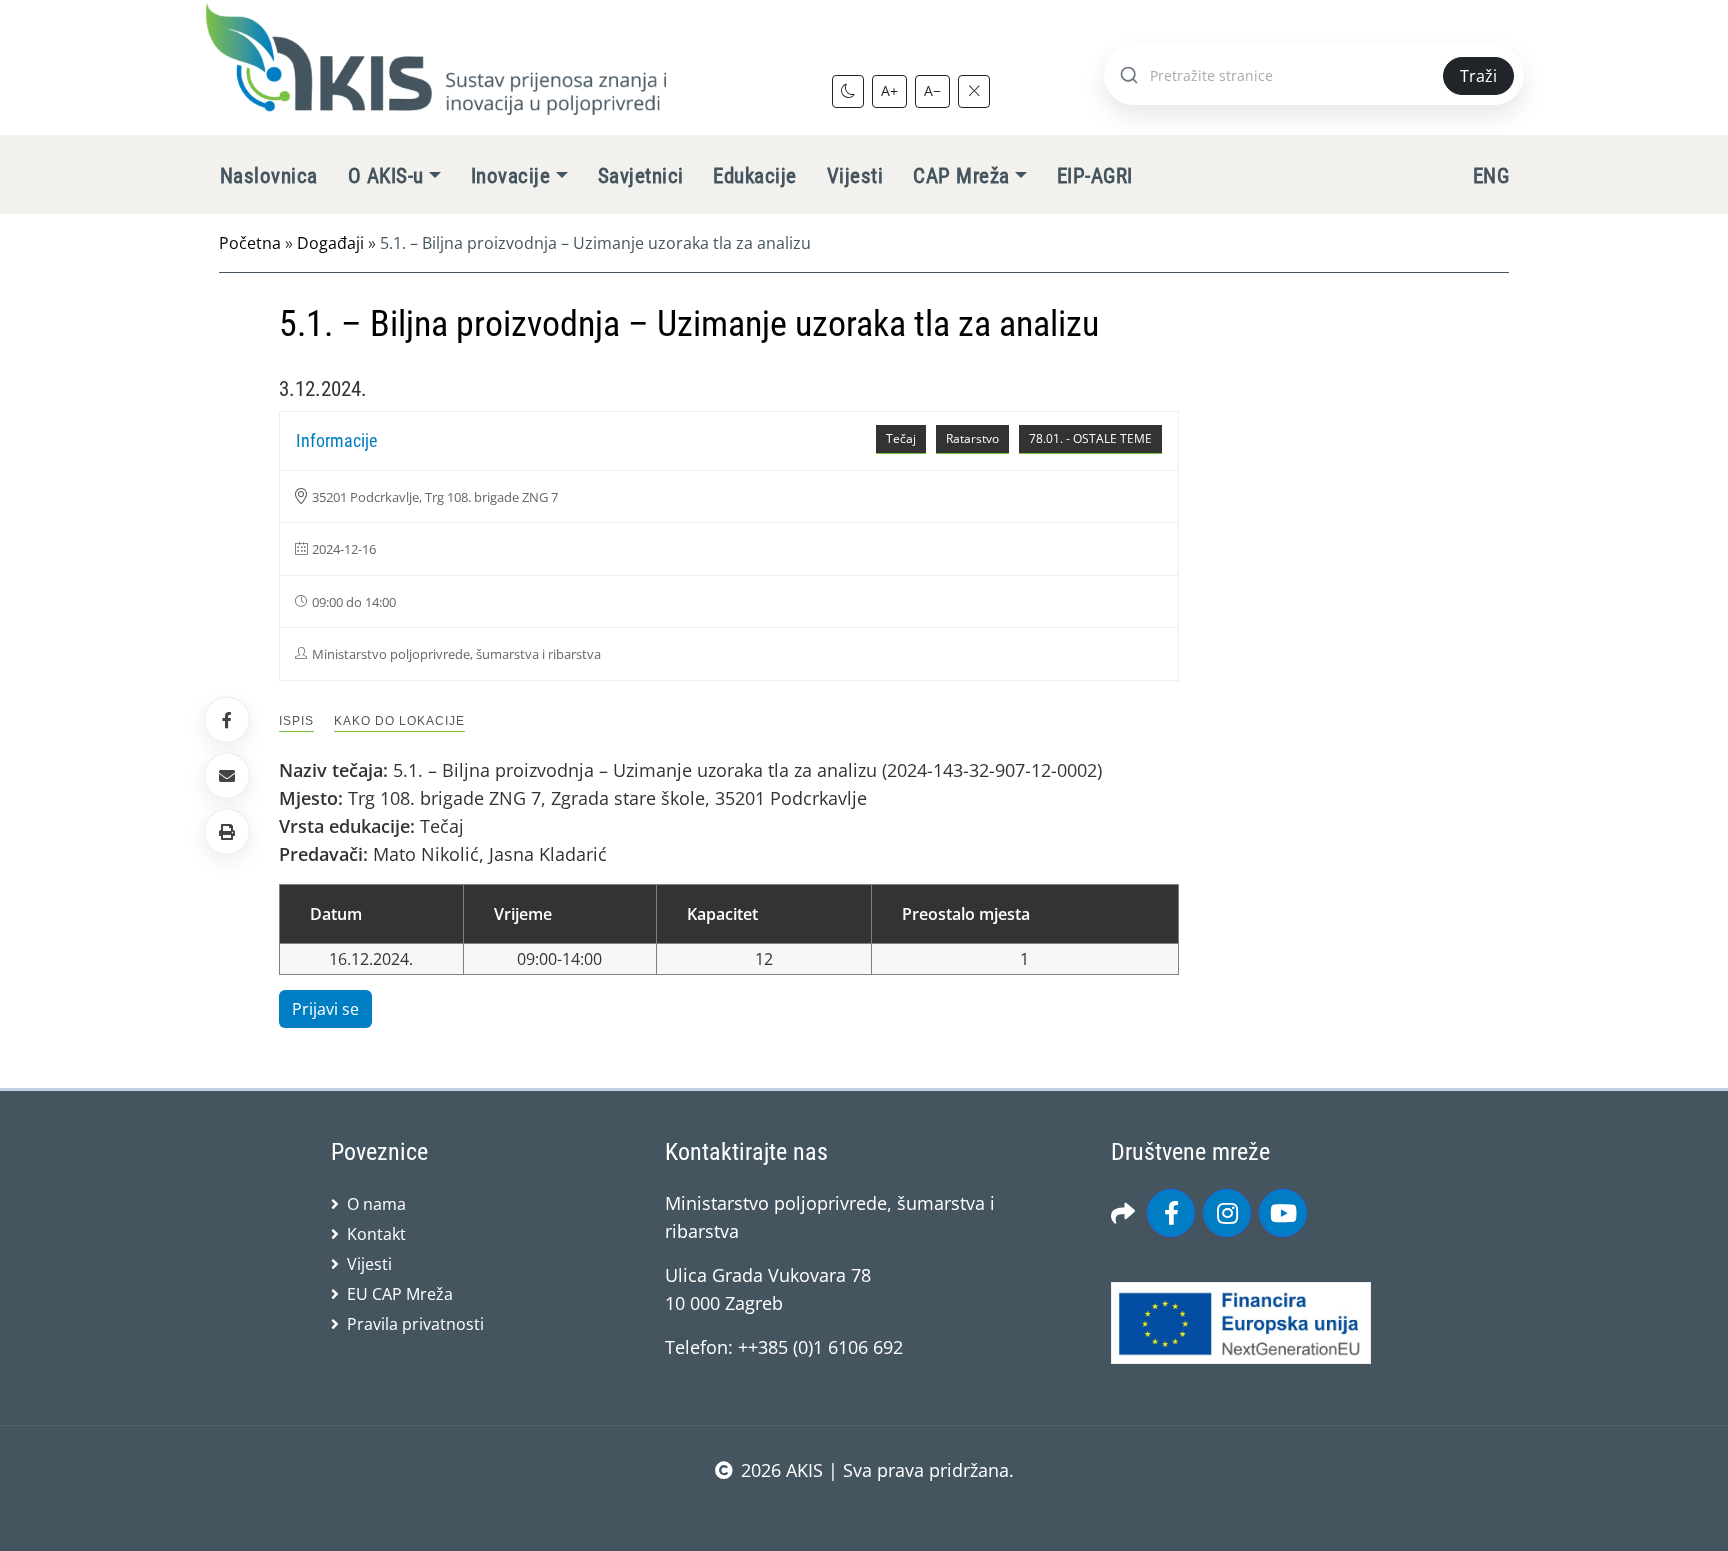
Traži (1478, 76)
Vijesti (855, 176)
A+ (889, 90)
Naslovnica (269, 176)
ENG (1491, 176)
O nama (376, 1204)
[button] (227, 832)
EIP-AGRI (1095, 176)
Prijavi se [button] (325, 1009)
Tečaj (901, 438)
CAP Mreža (961, 176)
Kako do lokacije (399, 721)
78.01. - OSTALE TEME (1090, 438)
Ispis (296, 721)
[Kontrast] (848, 91)
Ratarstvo (972, 438)
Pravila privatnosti (415, 1324)
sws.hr (864, 1510)
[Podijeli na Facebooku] (227, 719)
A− (932, 90)
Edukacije (754, 176)
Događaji (330, 243)
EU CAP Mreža (400, 1294)
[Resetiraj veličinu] (974, 91)
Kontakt (376, 1234)
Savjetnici (641, 176)
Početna (250, 243)
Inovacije (510, 176)
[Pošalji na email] (227, 776)
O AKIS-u (386, 176)
